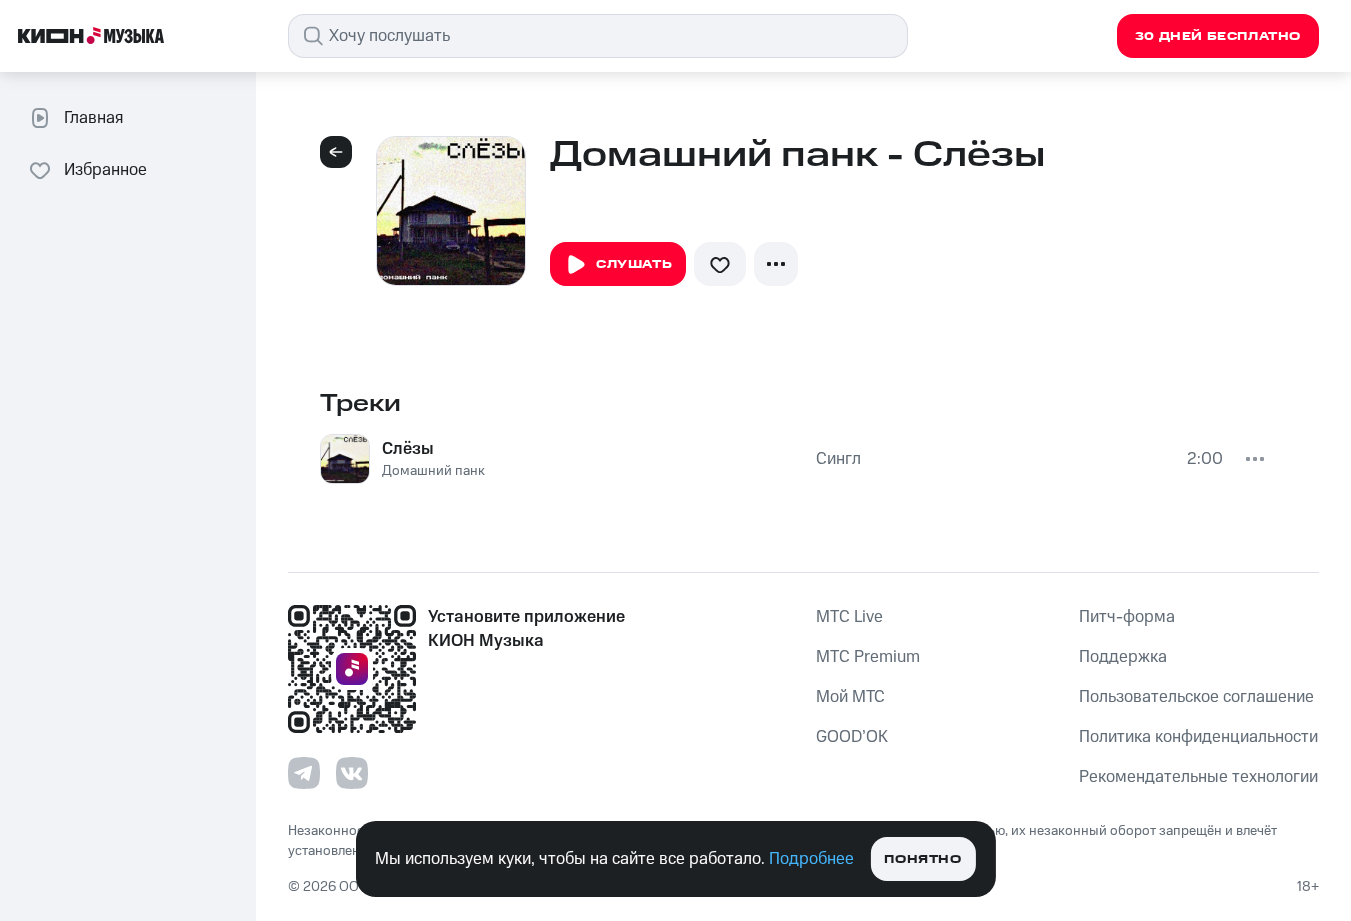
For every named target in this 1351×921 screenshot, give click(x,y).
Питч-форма (1127, 617)
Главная (93, 118)
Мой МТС (850, 697)
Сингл (838, 459)
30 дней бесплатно (1218, 36)
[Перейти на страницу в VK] (352, 773)
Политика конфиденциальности (1198, 737)
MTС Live (849, 617)
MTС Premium (868, 657)
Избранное (105, 170)
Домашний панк (433, 471)
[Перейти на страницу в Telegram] (304, 773)
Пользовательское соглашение (1196, 697)
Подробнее (811, 859)
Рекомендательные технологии (1198, 777)
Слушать (634, 264)
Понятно (922, 859)
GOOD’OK (852, 737)
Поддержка (1123, 657)
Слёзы (408, 449)
